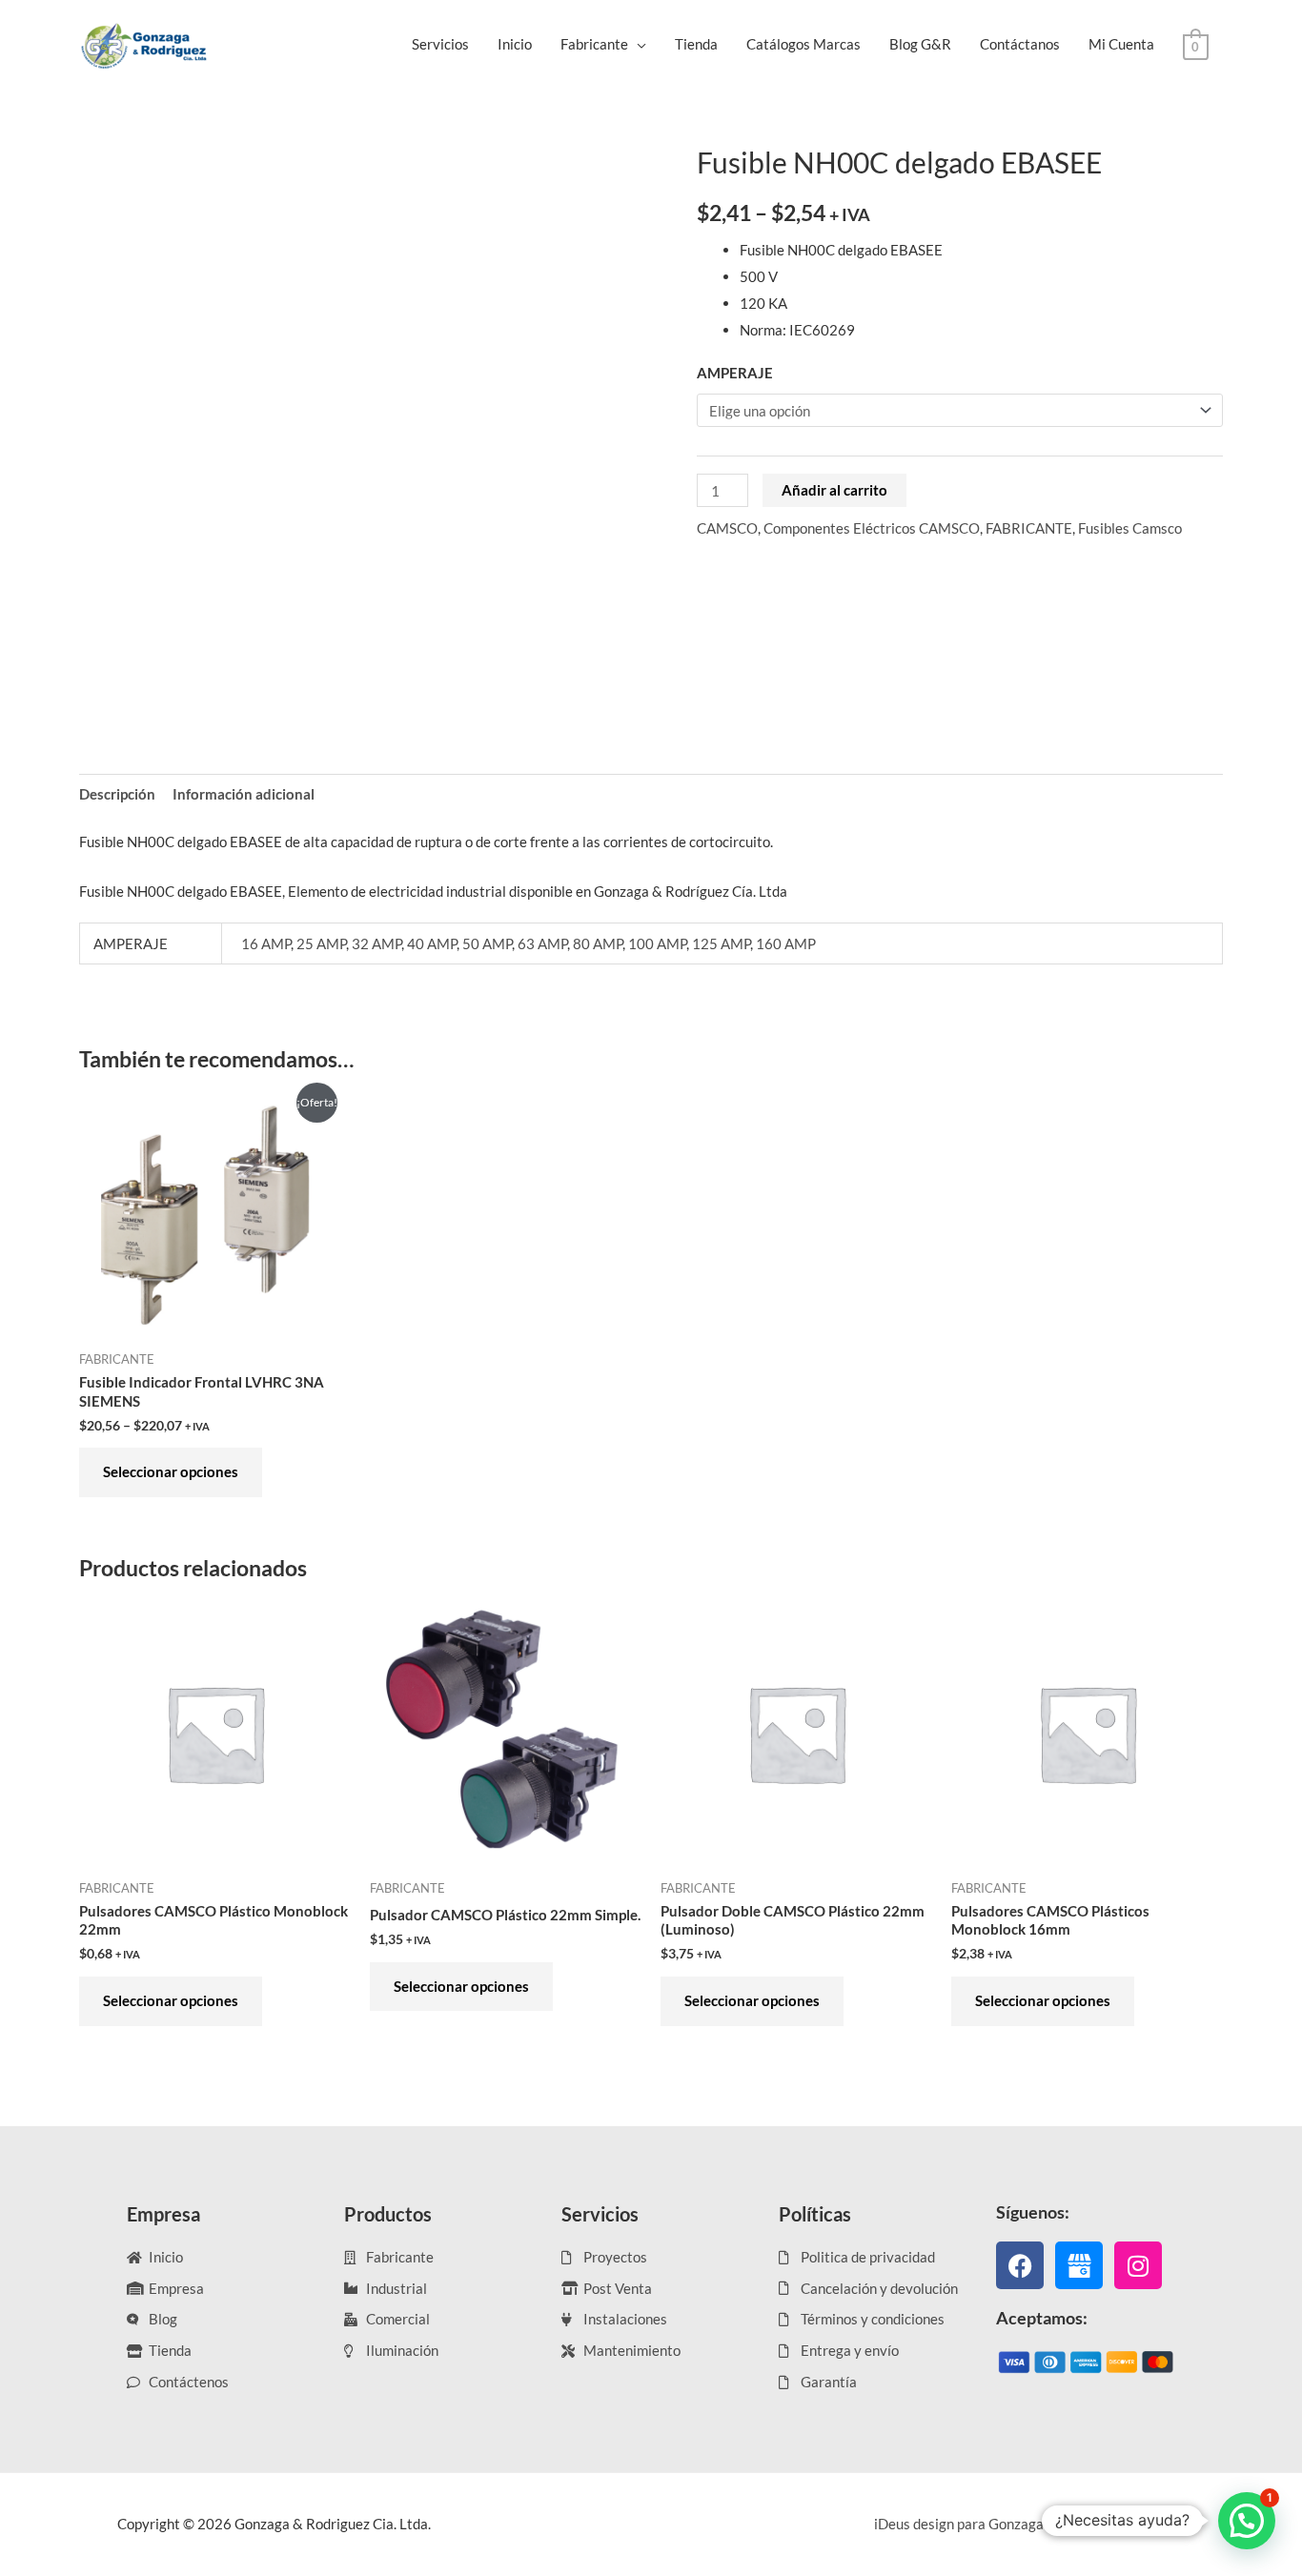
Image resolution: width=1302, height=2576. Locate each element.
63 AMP (542, 943)
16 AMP (266, 943)
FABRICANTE (1029, 528)
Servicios (440, 44)
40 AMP (432, 943)
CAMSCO (727, 528)
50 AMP (487, 943)
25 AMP (321, 943)
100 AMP (657, 943)
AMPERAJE (735, 373)
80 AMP (598, 943)
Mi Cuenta (1121, 44)
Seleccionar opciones (171, 1471)
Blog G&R (920, 44)
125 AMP (721, 943)
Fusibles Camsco (1130, 528)
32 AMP (376, 943)
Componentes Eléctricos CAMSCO (872, 528)
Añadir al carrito (834, 490)
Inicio (515, 44)
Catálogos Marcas (804, 44)
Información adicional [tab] (244, 794)
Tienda (696, 44)
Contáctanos (1020, 44)
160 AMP (786, 943)
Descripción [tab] (117, 794)
